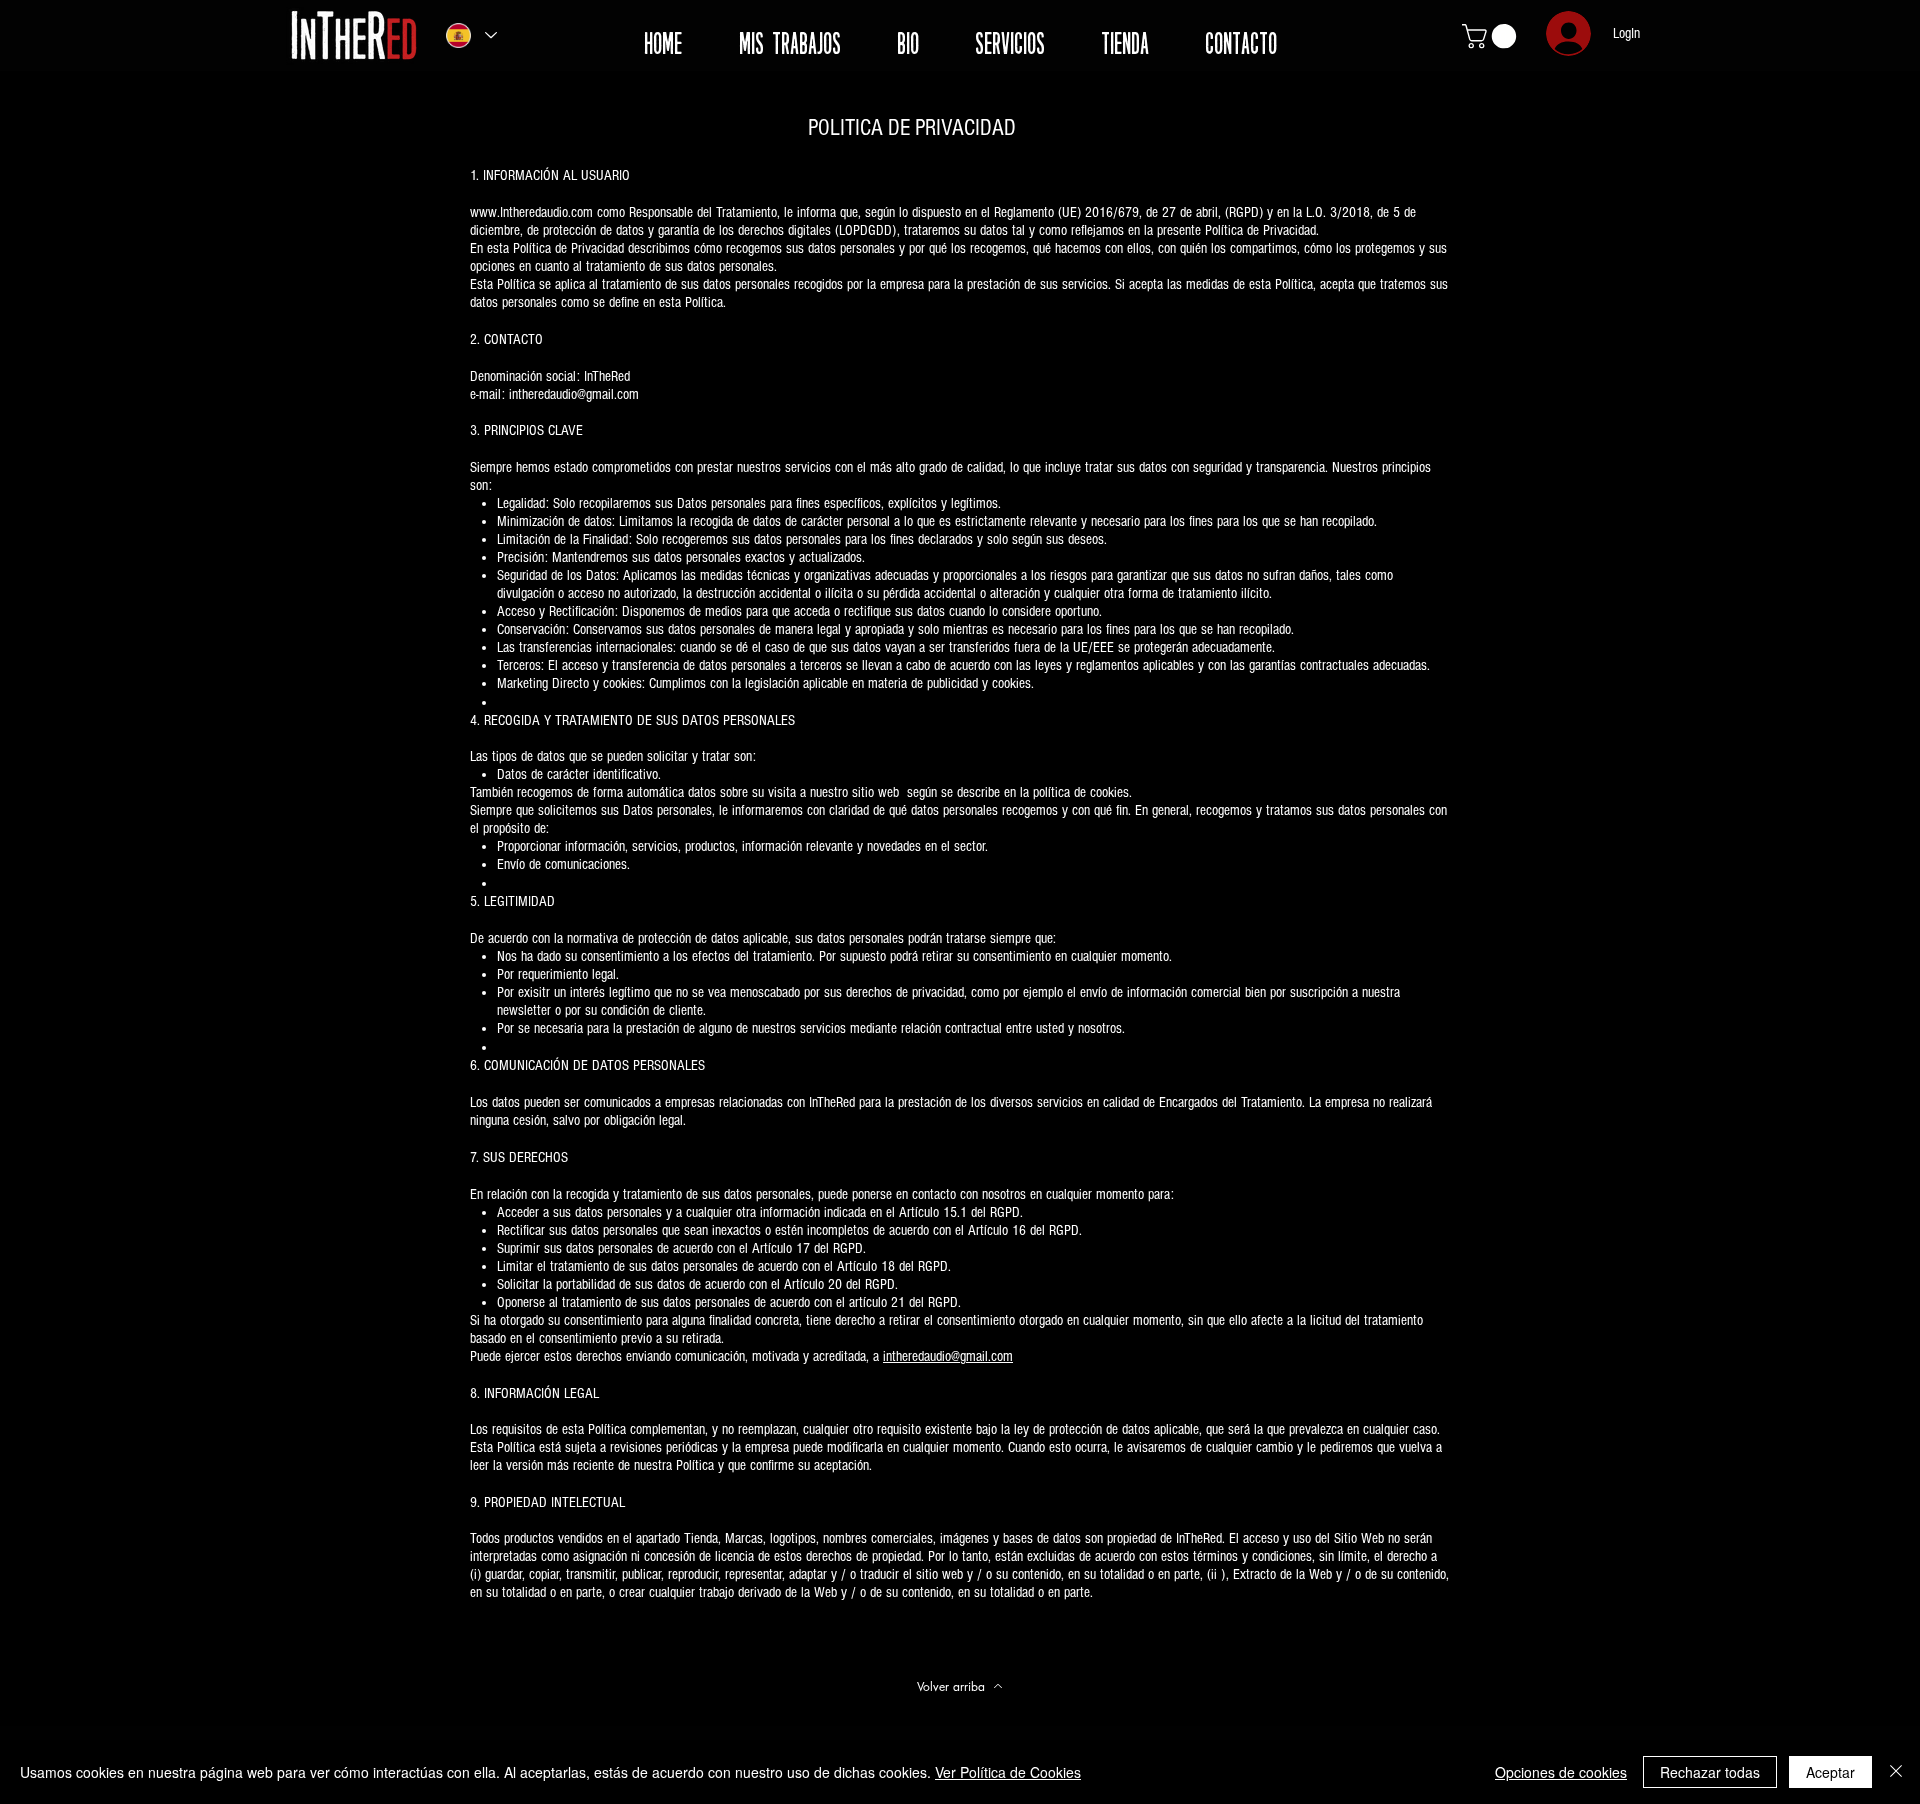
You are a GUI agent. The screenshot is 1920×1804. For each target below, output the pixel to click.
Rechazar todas (1710, 1772)
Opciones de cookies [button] (1561, 1772)
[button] (1492, 36)
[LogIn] (1566, 33)
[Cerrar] (1896, 1772)
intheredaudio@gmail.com (948, 1356)
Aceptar (1830, 1772)
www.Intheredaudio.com (531, 212)
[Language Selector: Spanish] (470, 35)
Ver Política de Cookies (1008, 1772)
